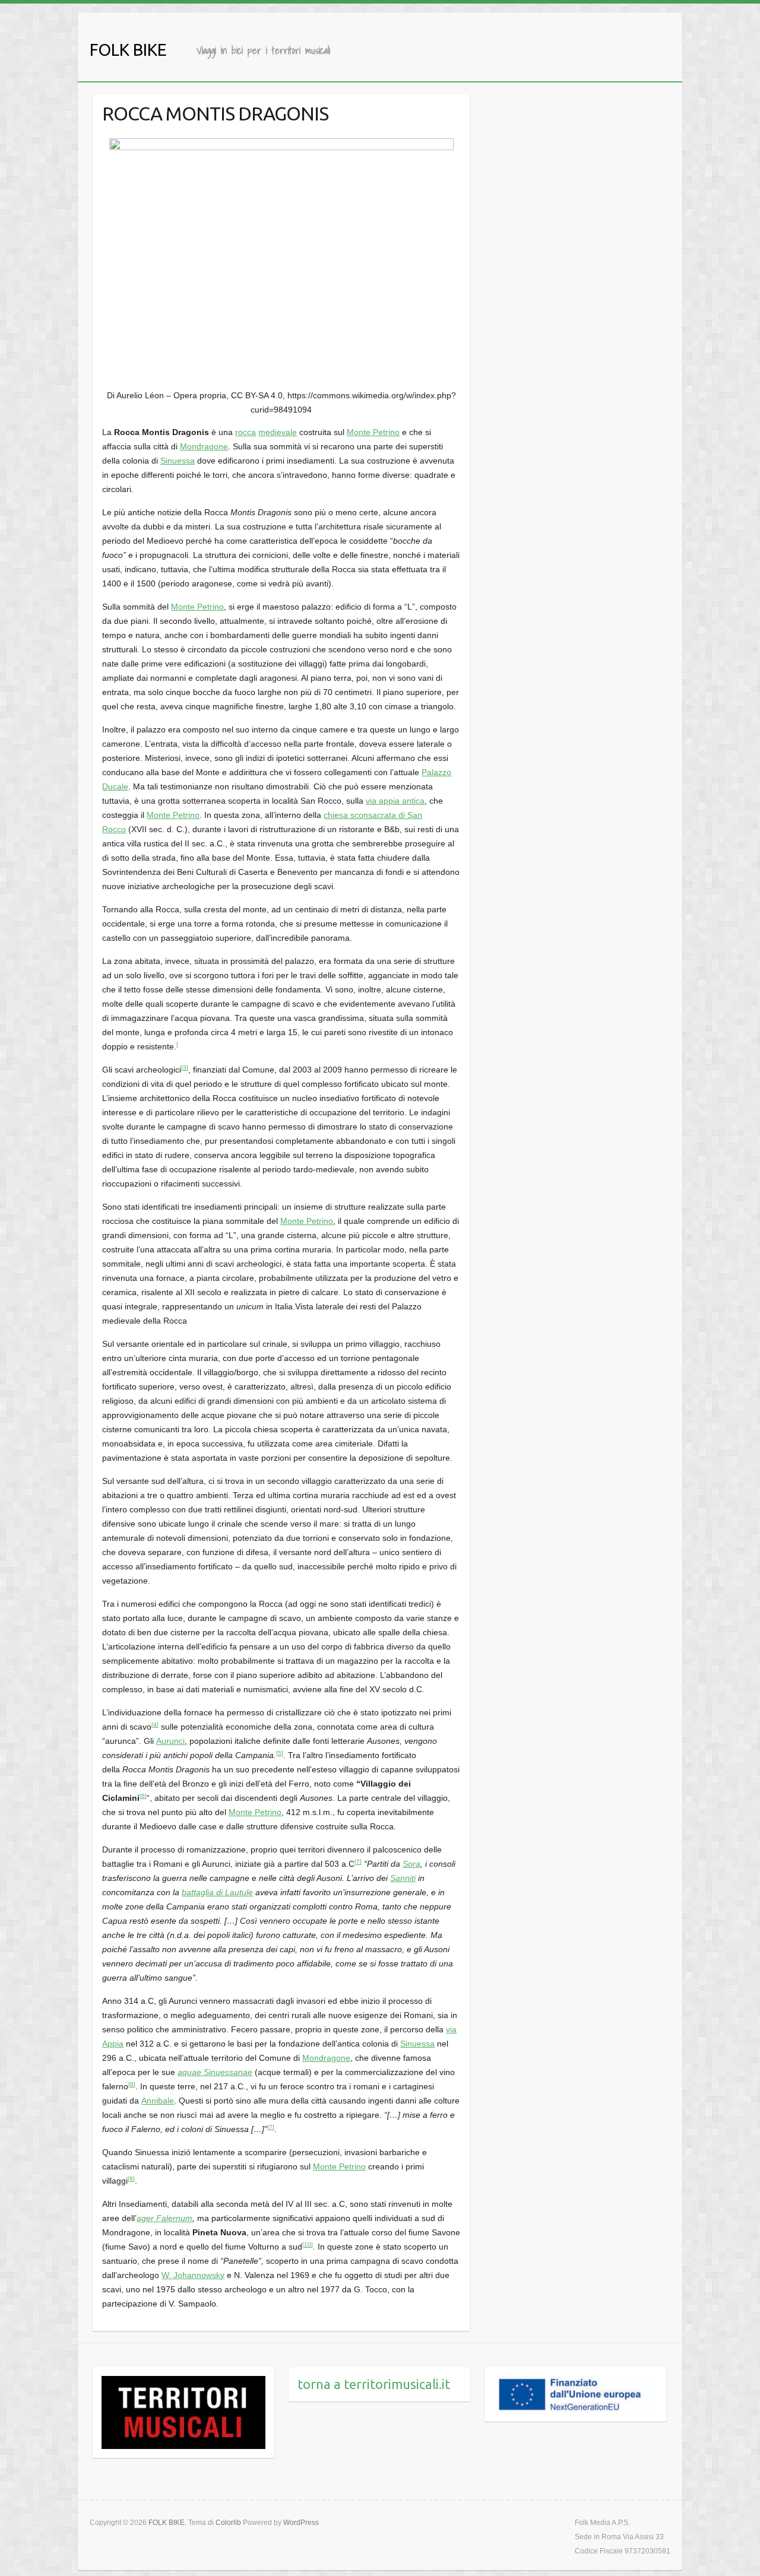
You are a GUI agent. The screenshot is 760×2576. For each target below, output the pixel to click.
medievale (278, 432)
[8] (132, 2084)
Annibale (158, 2101)
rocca (246, 432)
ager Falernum (164, 2218)
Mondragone (204, 446)
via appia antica (395, 801)
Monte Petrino (373, 432)
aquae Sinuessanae (215, 2072)
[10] (308, 2245)
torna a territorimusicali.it (374, 2384)
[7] (358, 1862)
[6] (143, 1796)
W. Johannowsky (193, 2275)
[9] (131, 2179)
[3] (185, 1067)
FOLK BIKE (128, 50)
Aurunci (170, 1741)
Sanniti (403, 1878)
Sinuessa (178, 461)
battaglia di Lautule (217, 1892)
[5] (280, 1753)
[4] (155, 1725)
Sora (411, 1864)
